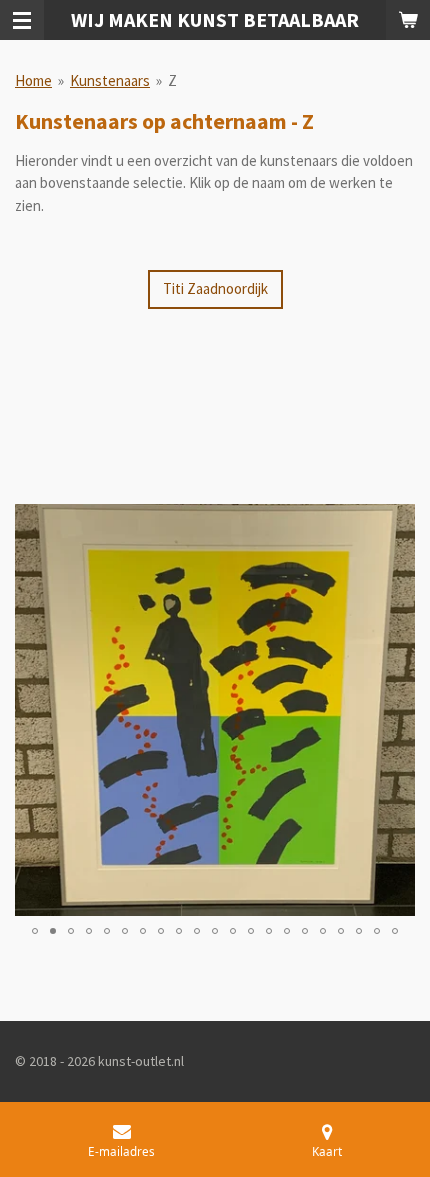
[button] (397, 522)
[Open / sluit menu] (22, 20)
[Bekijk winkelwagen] (408, 20)
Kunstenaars (110, 80)
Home (33, 80)
